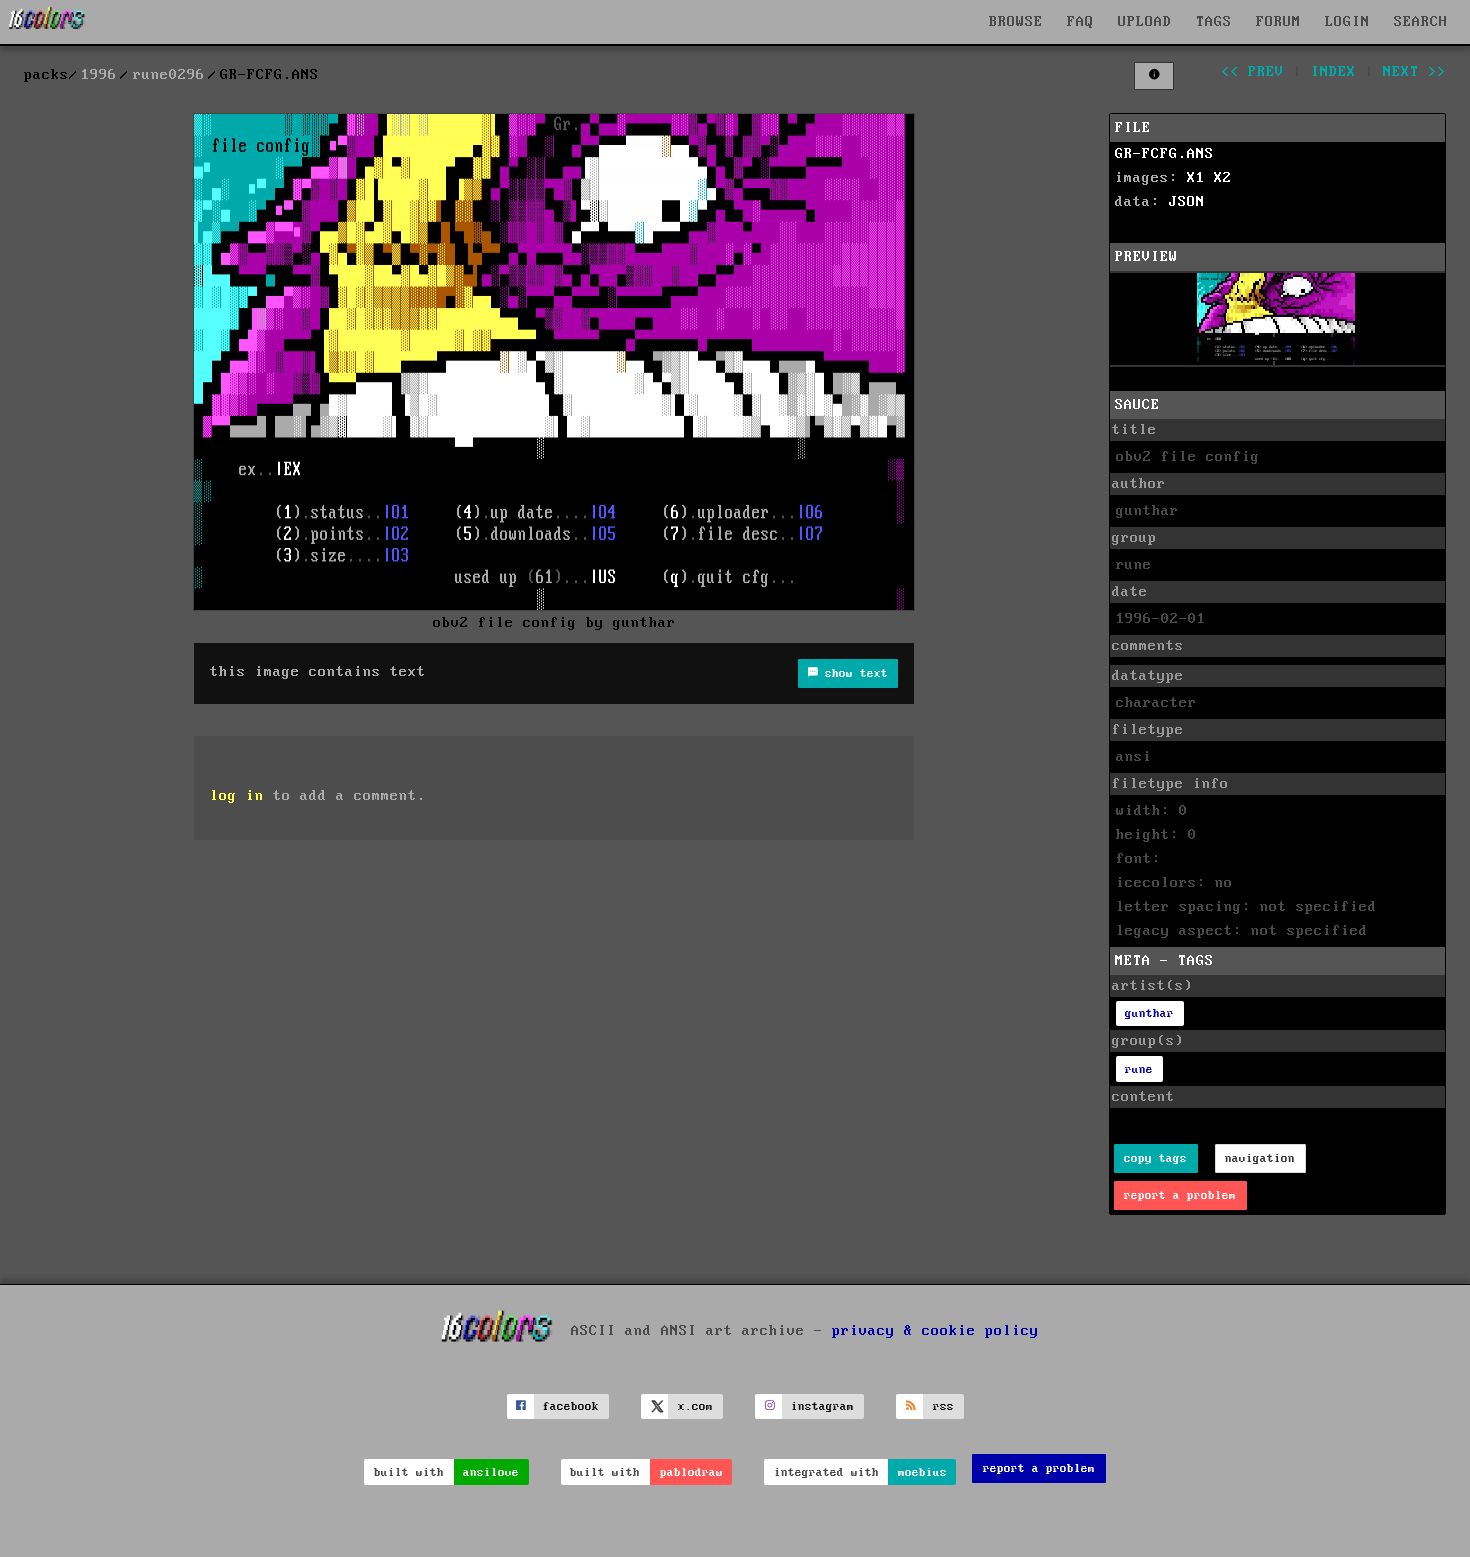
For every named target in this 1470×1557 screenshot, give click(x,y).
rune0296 (169, 75)
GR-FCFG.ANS (1164, 154)
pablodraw (691, 1472)
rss (943, 1406)
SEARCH (1421, 22)
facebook (571, 1406)
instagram (822, 1406)
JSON (1187, 202)
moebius (922, 1472)
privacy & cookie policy (935, 1330)
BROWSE (1016, 22)
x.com (695, 1406)
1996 (99, 75)
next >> (1414, 72)
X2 (1223, 178)
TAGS (1214, 22)
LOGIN (1347, 22)
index (1333, 72)
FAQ (1080, 22)
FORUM (1278, 22)
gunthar (1149, 1013)
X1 (1196, 178)
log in (237, 796)
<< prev (1252, 72)
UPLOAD (1145, 22)
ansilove (491, 1472)
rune (1139, 1069)
